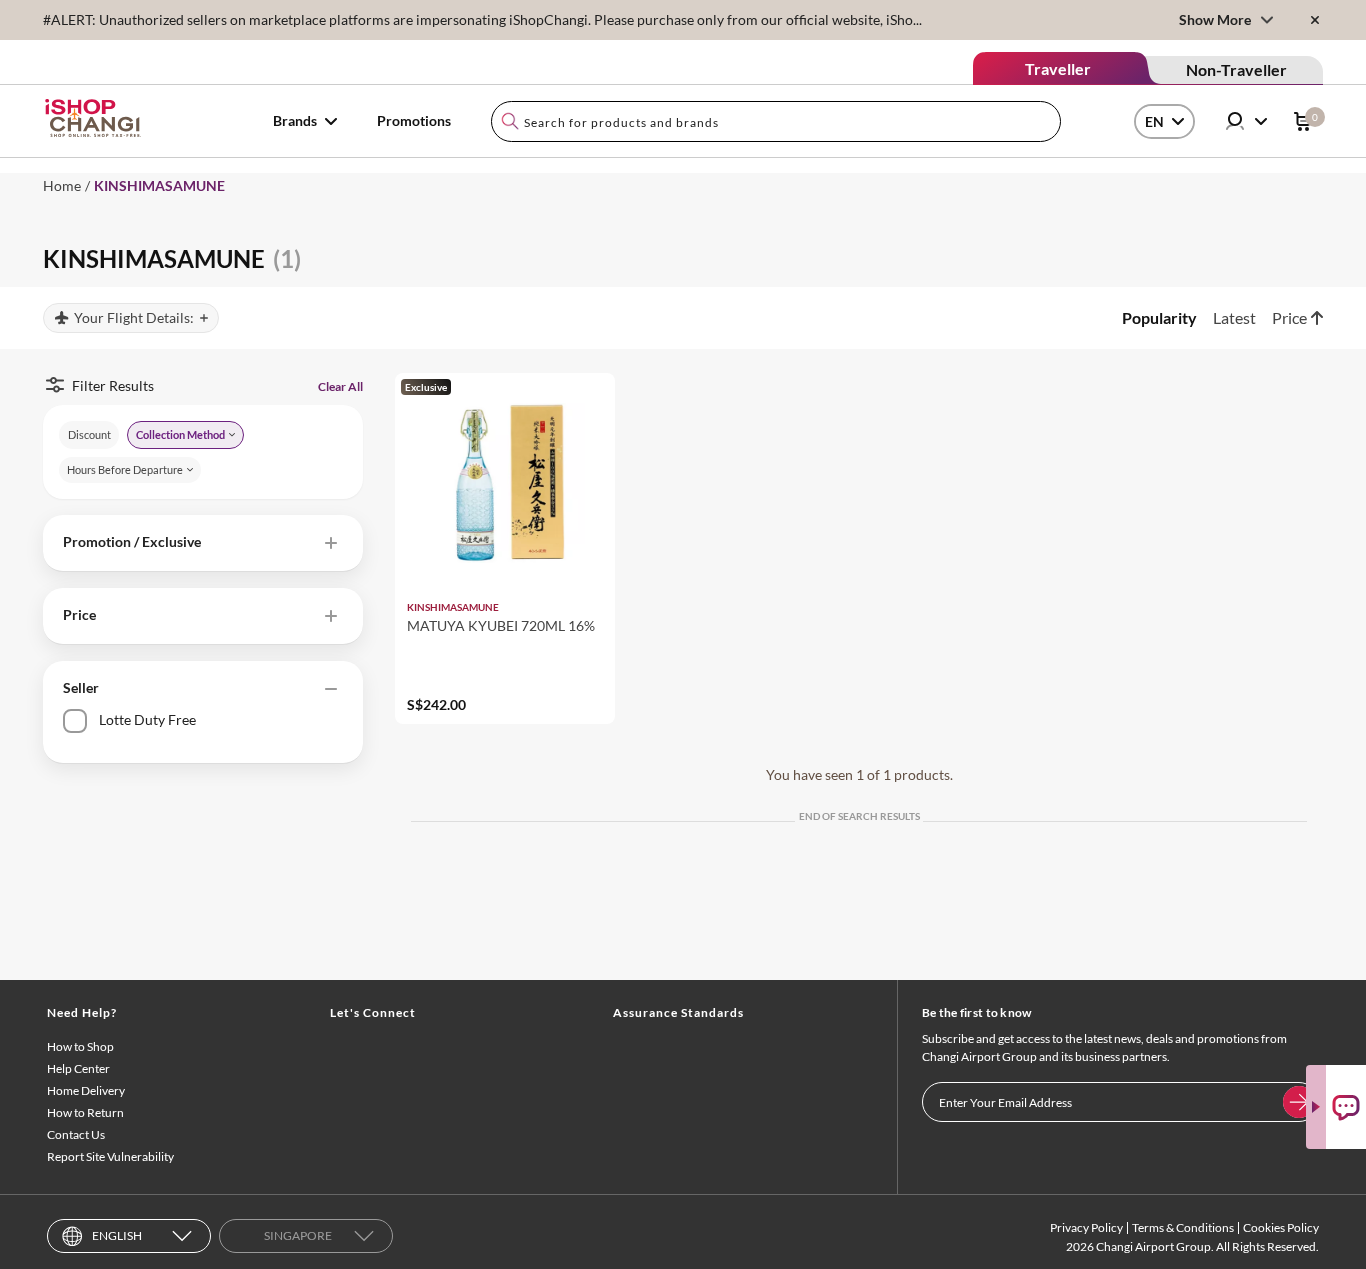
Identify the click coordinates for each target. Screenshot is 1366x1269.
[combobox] (776, 121)
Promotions (414, 120)
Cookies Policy (1281, 1227)
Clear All (340, 386)
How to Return (85, 1112)
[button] (203, 543)
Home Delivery (86, 1090)
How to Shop (80, 1046)
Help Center (78, 1068)
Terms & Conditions (1183, 1227)
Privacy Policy (1086, 1227)
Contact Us (76, 1134)
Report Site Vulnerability (110, 1156)
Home (62, 185)
